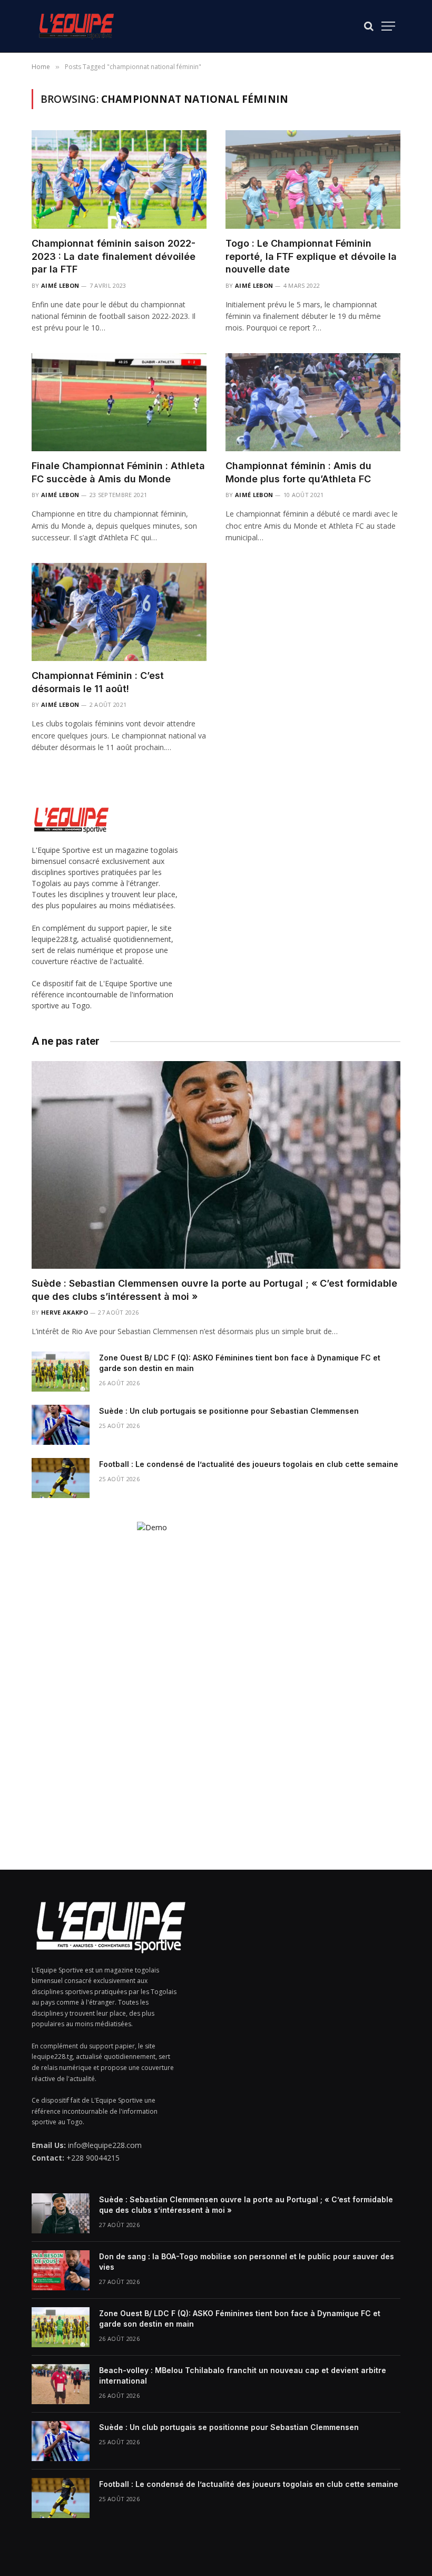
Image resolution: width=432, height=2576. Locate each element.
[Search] (369, 26)
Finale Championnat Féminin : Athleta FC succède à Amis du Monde (118, 472)
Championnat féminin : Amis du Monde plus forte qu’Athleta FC (298, 472)
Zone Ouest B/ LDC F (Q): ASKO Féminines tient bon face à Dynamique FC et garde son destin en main (240, 1363)
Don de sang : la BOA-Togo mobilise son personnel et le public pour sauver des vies (247, 2262)
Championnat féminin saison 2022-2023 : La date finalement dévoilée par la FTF (114, 256)
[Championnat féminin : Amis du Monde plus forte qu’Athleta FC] (313, 402)
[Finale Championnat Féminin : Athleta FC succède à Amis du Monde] (119, 402)
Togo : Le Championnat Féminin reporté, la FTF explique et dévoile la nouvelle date (311, 256)
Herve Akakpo (65, 1312)
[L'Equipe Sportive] (76, 26)
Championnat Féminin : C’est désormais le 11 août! (98, 682)
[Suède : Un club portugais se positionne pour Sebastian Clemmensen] (61, 1425)
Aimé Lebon (60, 285)
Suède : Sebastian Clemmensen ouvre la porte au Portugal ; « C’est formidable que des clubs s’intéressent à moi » (214, 1290)
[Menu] (388, 26)
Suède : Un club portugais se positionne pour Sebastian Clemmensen (229, 1411)
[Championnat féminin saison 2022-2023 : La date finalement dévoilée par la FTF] (119, 179)
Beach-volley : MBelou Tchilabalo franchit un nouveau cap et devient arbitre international (243, 2375)
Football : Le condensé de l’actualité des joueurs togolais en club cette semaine (249, 1464)
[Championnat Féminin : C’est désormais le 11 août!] (119, 612)
